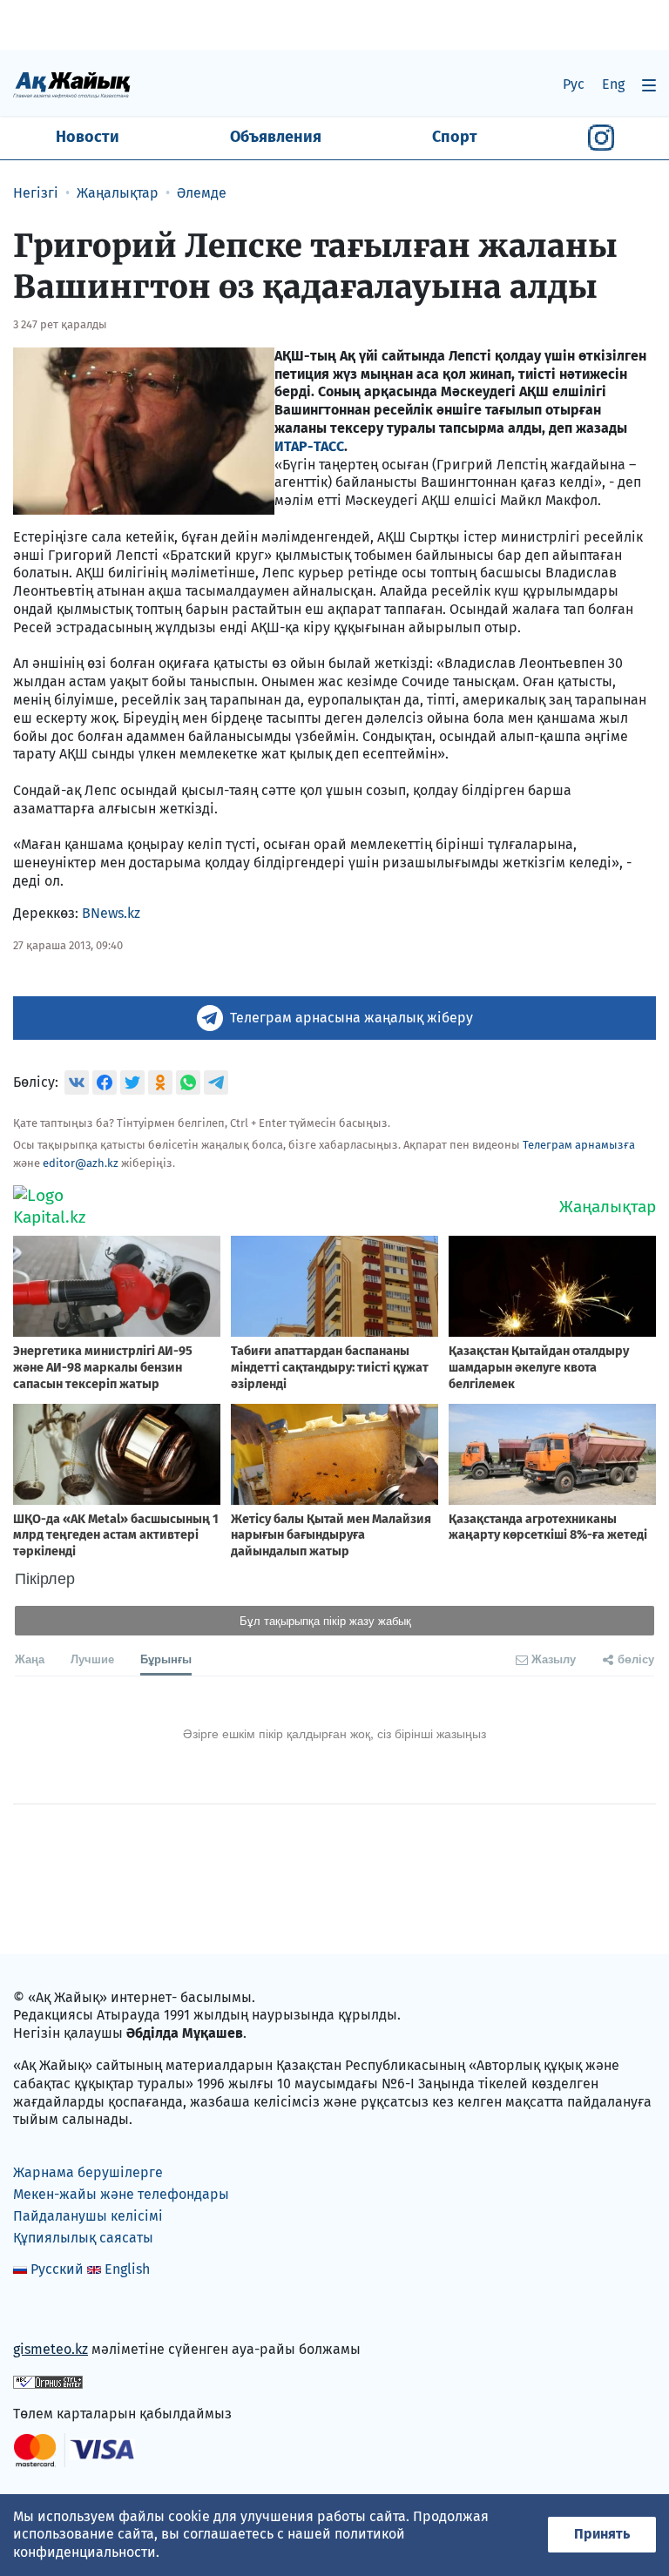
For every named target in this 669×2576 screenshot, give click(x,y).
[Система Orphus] (48, 2381)
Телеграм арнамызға (579, 1145)
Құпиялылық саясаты (83, 2238)
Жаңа (30, 1659)
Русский (57, 2269)
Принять (602, 2534)
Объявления (276, 137)
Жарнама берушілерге (88, 2172)
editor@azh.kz (81, 1163)
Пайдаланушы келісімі (88, 2216)
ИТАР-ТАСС (309, 446)
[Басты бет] (72, 84)
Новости (88, 137)
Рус (574, 84)
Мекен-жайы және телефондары (121, 2194)
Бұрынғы (166, 1659)
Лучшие (92, 1659)
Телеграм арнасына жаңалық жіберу (351, 1018)
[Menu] (649, 85)
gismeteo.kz (51, 2349)
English (127, 2269)
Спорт (455, 137)
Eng (613, 84)
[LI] (51, 2313)
